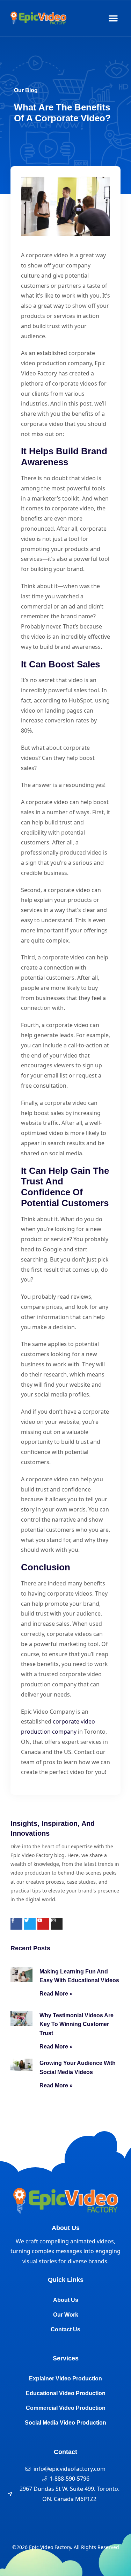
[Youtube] (43, 1924)
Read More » (56, 1994)
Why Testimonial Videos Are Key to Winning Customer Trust (77, 2024)
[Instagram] (57, 1924)
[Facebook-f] (16, 1924)
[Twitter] (30, 1924)
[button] (113, 18)
